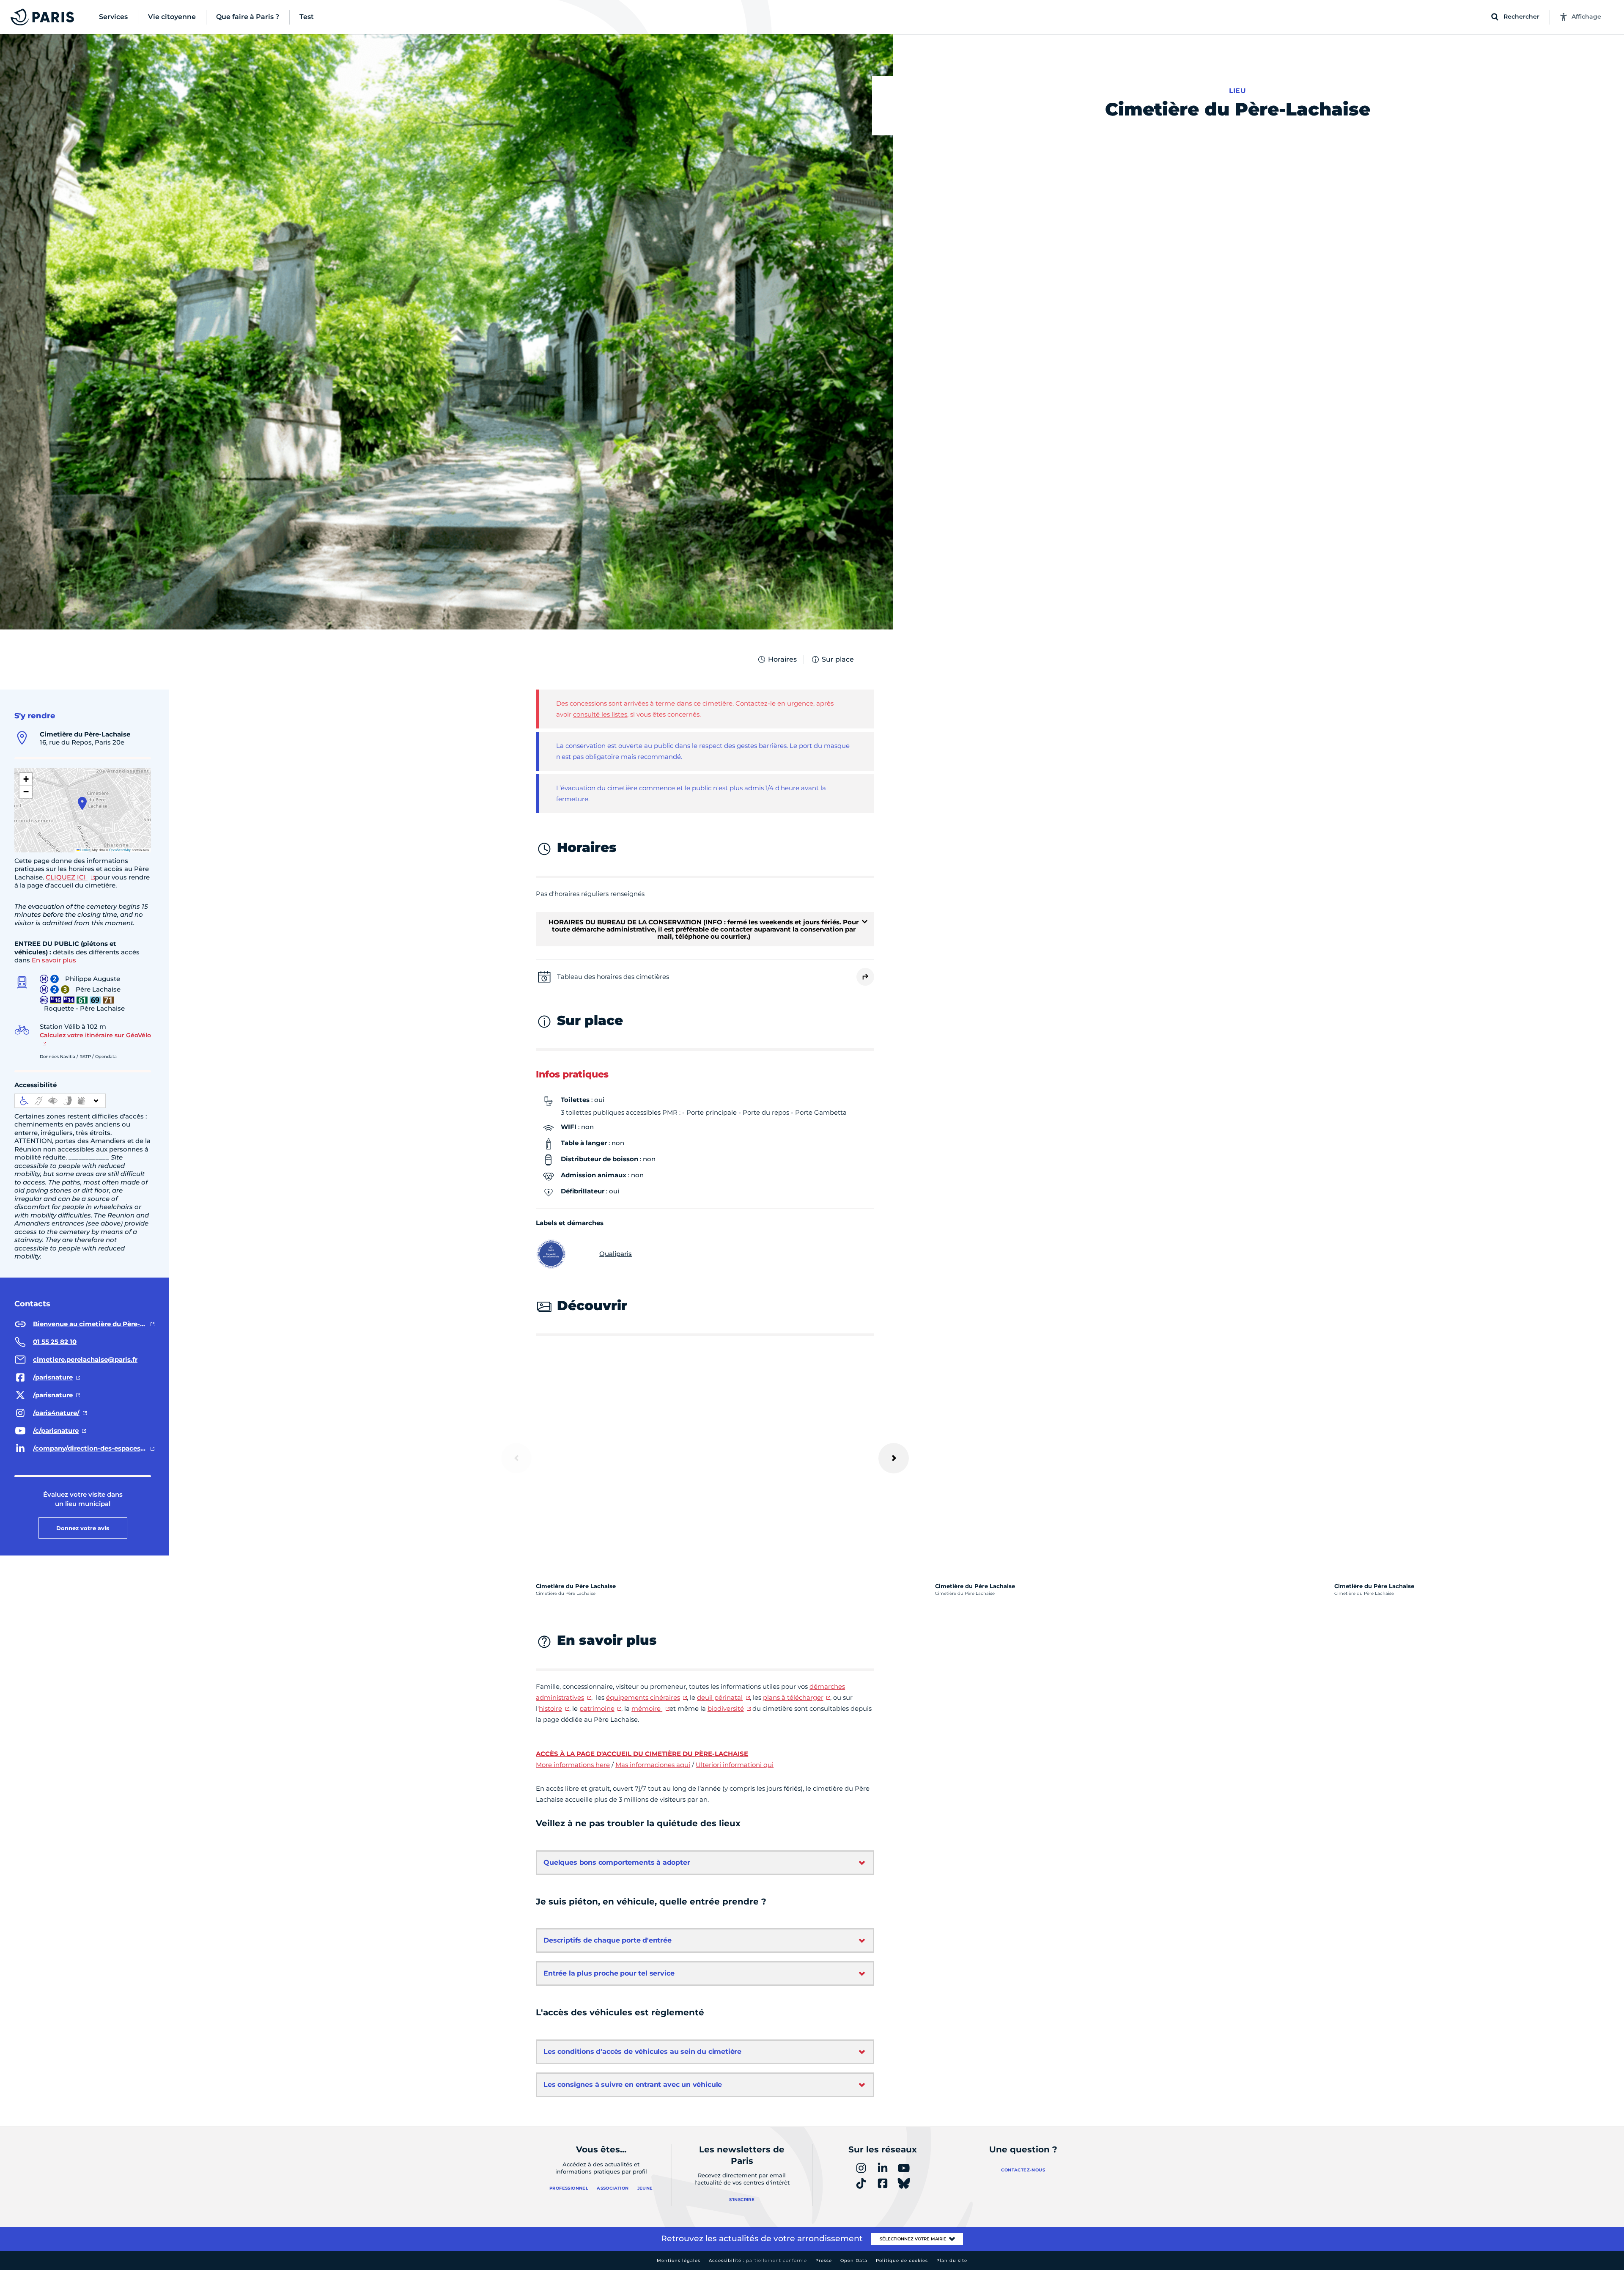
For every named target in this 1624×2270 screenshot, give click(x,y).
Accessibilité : (758, 2260)
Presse (824, 2260)
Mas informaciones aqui (653, 1765)
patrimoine (597, 1708)
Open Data (854, 2260)
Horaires (782, 659)
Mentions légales (679, 2260)
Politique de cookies (902, 2260)
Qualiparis (616, 1254)
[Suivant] (894, 1458)
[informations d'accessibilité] (60, 1101)
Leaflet (85, 850)
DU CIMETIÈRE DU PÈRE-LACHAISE (691, 1754)
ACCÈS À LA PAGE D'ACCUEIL (584, 1754)
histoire (550, 1708)
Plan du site (952, 2260)
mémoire (647, 1708)
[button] (82, 803)
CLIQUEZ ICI (67, 877)
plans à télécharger (793, 1697)
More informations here (573, 1765)
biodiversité (726, 1708)
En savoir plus (54, 960)
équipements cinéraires (643, 1697)
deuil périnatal (720, 1697)
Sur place (838, 659)
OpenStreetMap (120, 850)
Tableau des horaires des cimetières (613, 977)
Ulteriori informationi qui (735, 1765)
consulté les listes (600, 714)
